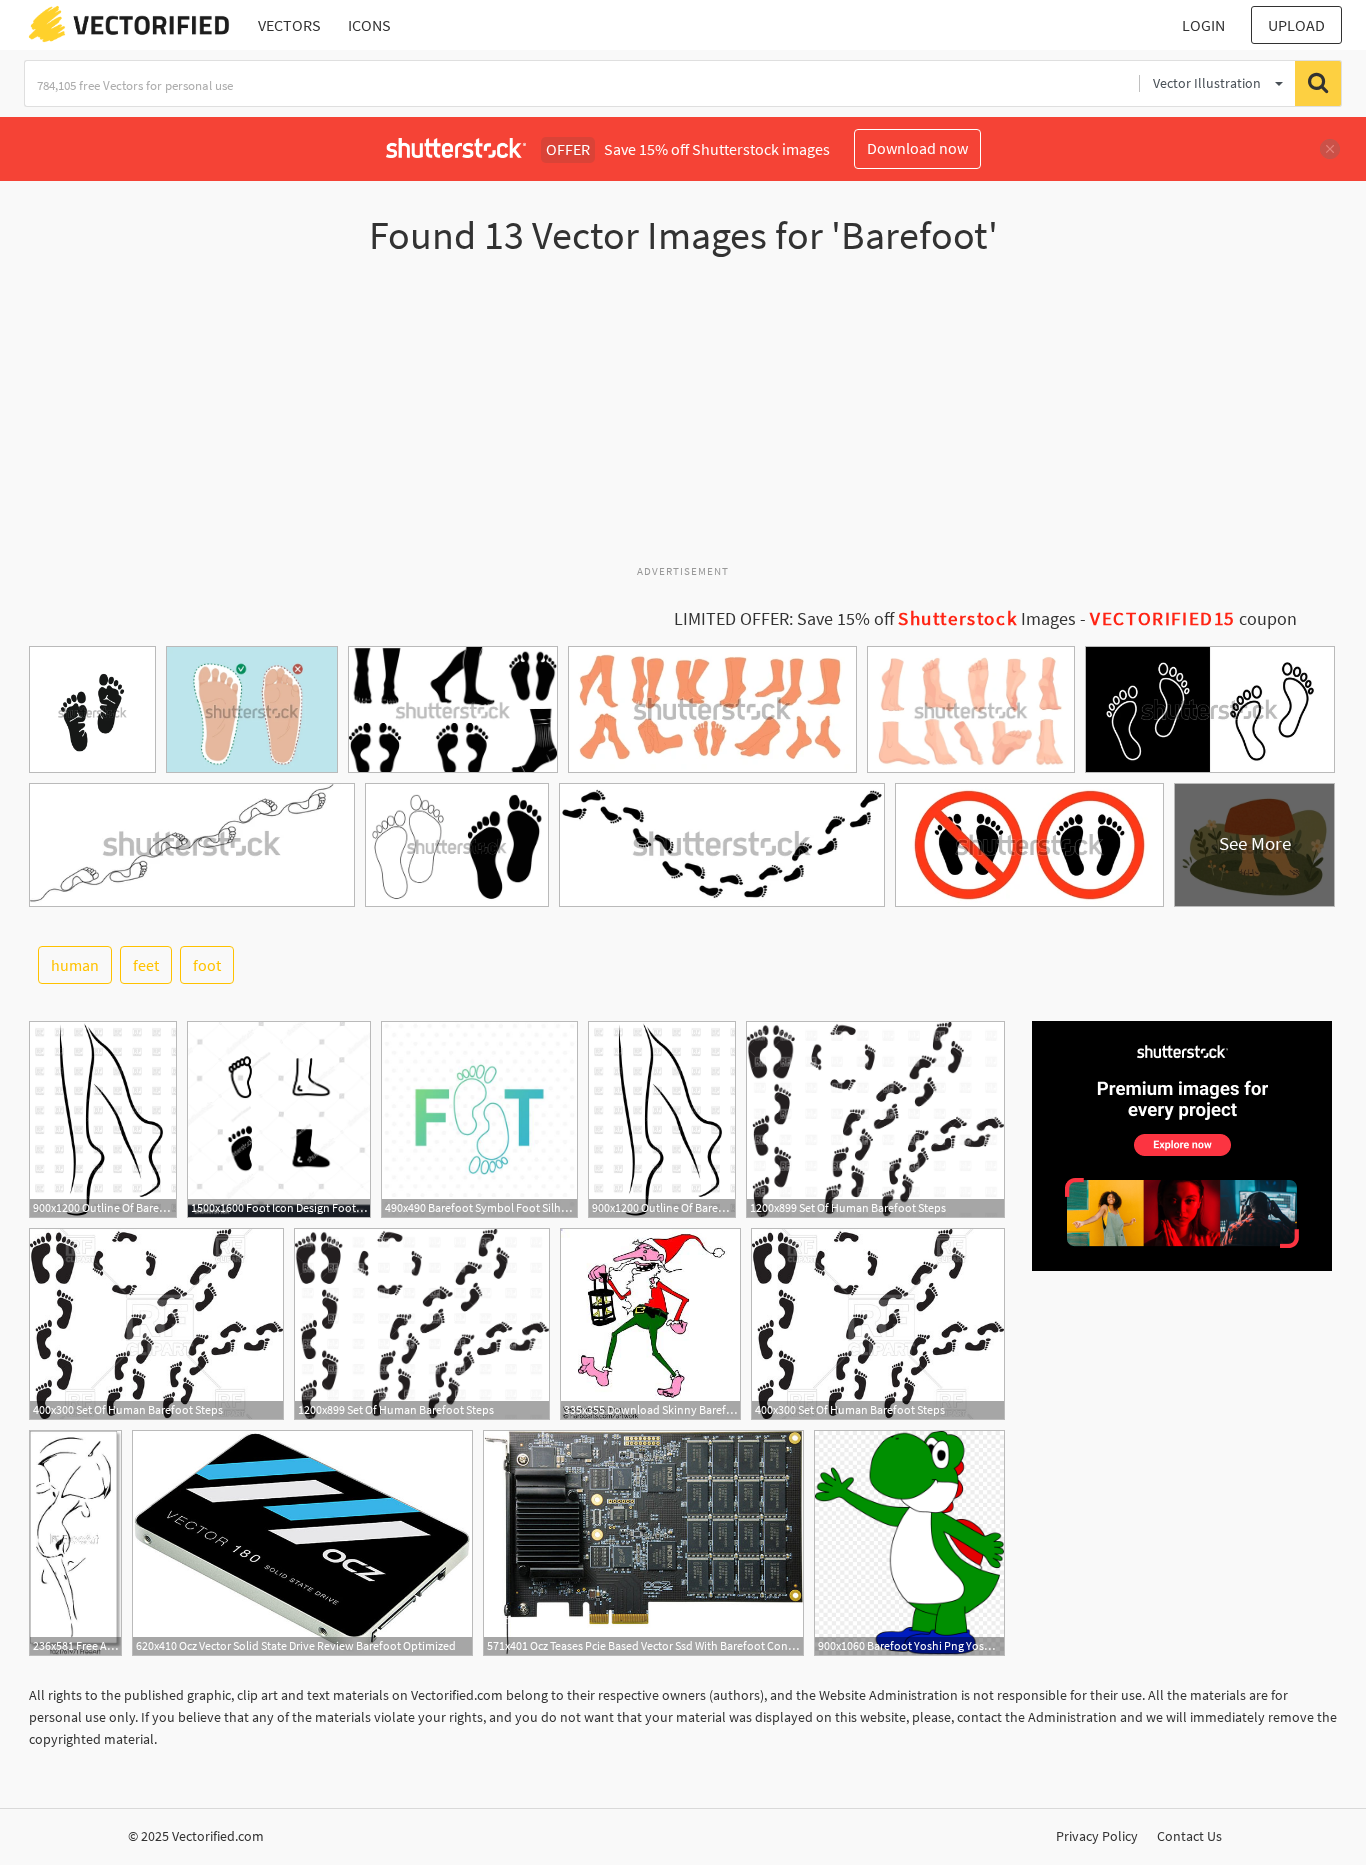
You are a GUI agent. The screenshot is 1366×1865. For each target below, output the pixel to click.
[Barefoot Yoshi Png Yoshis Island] (909, 1543)
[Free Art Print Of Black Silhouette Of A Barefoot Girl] (75, 1543)
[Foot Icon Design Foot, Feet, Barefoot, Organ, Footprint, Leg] (279, 1119)
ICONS (369, 25)
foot (207, 965)
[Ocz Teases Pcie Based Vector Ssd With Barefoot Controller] (643, 1543)
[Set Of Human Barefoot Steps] (875, 1119)
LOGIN (1203, 25)
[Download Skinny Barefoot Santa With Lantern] (650, 1324)
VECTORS (289, 25)
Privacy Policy (1097, 1836)
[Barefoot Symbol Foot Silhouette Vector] (479, 1119)
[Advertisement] (683, 419)
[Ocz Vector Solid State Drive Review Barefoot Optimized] (302, 1543)
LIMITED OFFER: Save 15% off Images (875, 619)
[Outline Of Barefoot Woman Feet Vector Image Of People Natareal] (103, 1119)
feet (146, 965)
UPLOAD (1296, 25)
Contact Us (1189, 1836)
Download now (917, 148)
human (75, 965)
